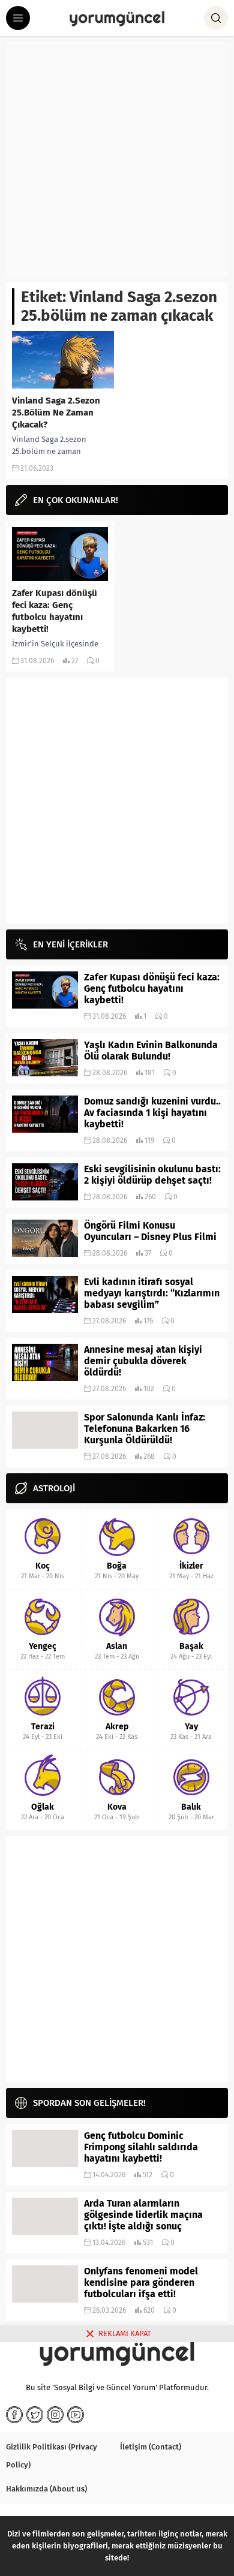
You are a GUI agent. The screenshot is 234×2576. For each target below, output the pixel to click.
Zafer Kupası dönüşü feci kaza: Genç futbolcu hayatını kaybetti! (55, 611)
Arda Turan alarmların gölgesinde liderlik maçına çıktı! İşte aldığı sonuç (143, 2215)
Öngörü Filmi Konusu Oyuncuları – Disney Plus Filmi (150, 1231)
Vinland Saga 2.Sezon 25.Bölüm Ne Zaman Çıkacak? (56, 413)
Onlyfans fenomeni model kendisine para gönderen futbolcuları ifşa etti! (141, 2282)
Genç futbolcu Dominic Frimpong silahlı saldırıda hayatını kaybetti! (141, 2147)
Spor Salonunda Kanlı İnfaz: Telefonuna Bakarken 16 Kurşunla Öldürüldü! (145, 1429)
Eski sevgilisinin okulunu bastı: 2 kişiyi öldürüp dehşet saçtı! (152, 1175)
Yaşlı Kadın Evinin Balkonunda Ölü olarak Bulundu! (151, 1051)
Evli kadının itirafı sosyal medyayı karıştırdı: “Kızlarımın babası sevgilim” (152, 1293)
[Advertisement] (117, 159)
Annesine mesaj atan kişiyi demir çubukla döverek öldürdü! (143, 1361)
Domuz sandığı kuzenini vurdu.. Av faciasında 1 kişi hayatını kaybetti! (152, 1113)
